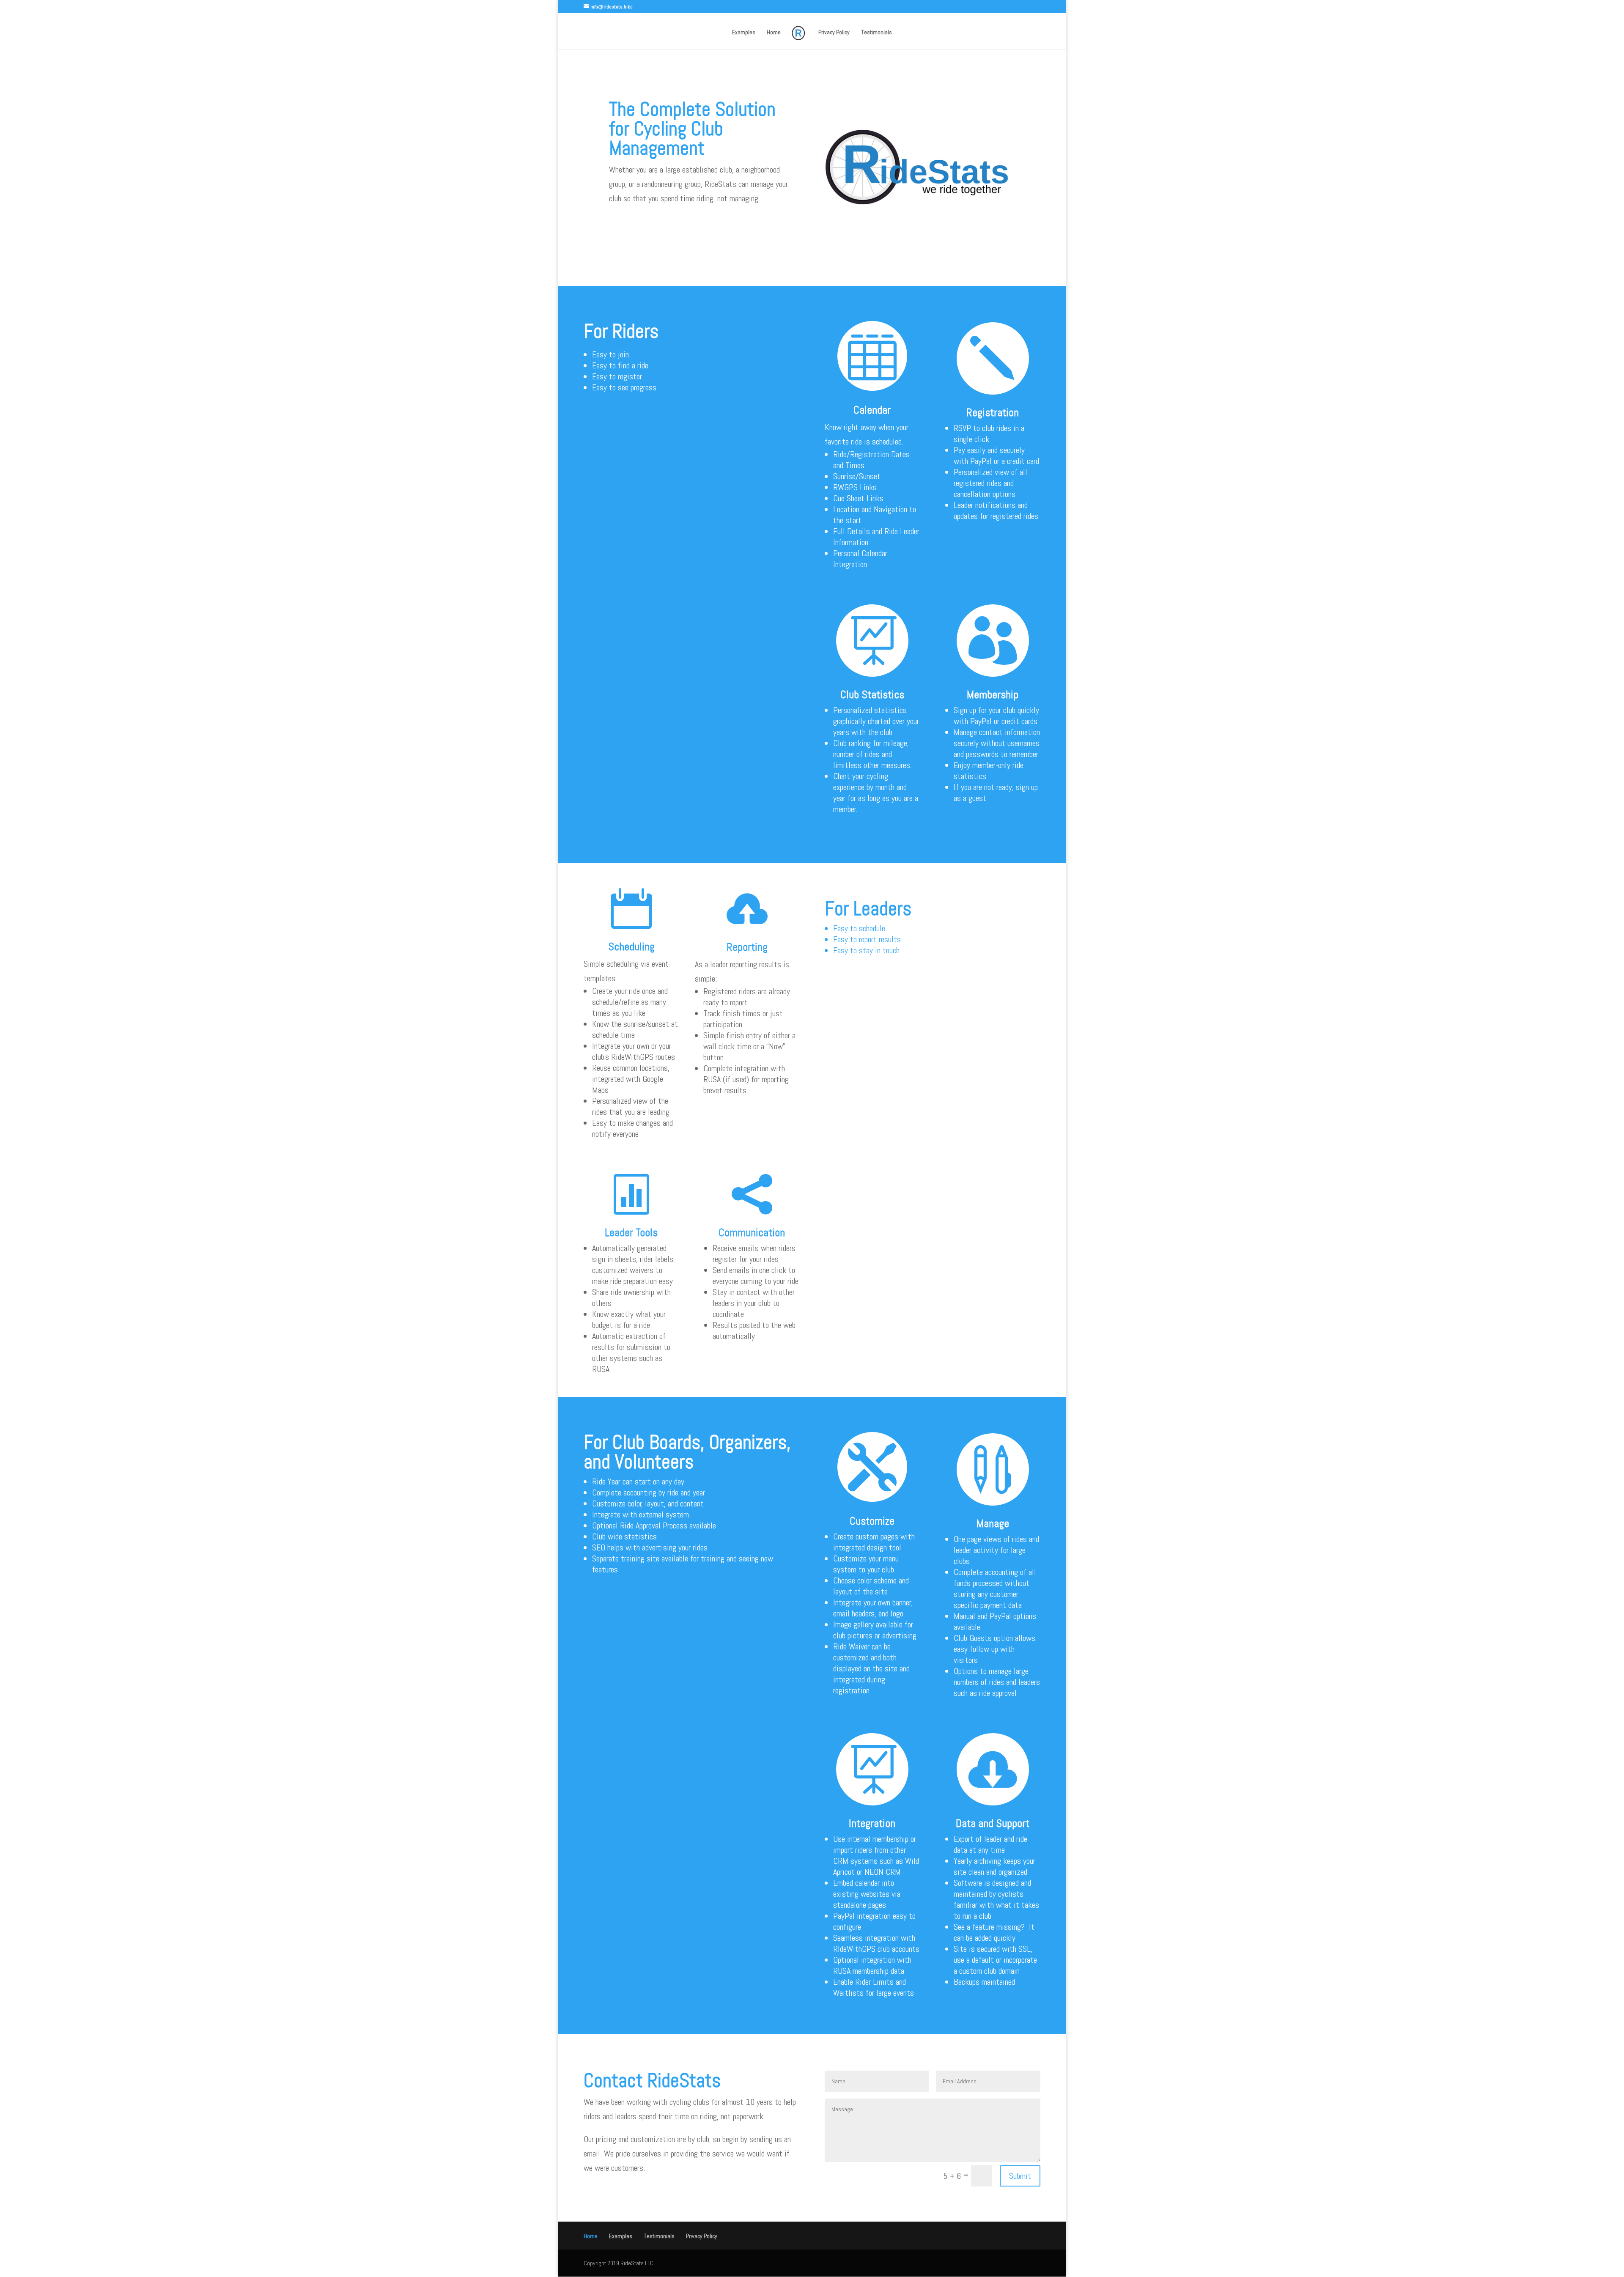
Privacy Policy (834, 33)
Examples (744, 33)
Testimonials (876, 33)
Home (774, 33)
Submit (1020, 2176)
